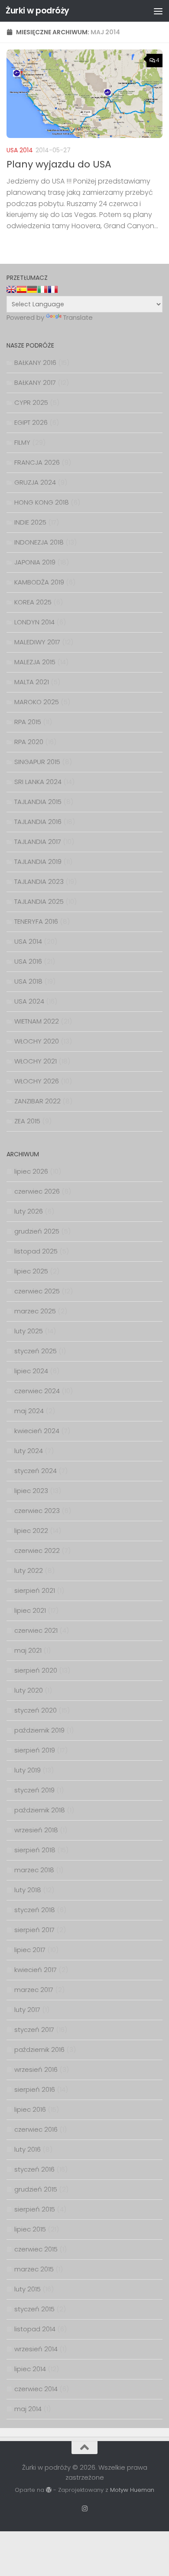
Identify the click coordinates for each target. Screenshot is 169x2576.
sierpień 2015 (35, 2209)
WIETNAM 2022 (37, 1021)
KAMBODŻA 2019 (39, 582)
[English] (11, 289)
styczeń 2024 (36, 1471)
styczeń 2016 (34, 2169)
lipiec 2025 (31, 1271)
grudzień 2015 (36, 2189)
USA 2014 (20, 150)
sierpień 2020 (36, 1670)
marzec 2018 (34, 1870)
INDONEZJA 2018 (39, 542)
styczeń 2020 (36, 1710)
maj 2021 (28, 1650)
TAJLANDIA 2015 (38, 802)
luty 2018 (28, 1890)
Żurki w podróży (37, 11)
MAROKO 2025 (37, 702)
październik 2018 (40, 1810)
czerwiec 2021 (36, 1630)
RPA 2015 (28, 722)
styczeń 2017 (34, 2030)
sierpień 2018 (35, 1850)
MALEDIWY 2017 (37, 642)
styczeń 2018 (35, 1910)
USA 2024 (29, 1001)
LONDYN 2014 (34, 622)
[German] (32, 289)
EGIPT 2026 (31, 422)
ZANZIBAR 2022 (37, 1101)
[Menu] (158, 11)
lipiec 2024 (31, 1371)
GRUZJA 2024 (35, 482)
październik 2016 (39, 2049)
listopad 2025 (36, 1251)
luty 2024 (29, 1451)
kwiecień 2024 (37, 1431)
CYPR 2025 (31, 402)
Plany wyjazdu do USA (59, 164)
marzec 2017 (34, 1990)
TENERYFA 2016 (36, 921)
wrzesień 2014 (36, 2349)
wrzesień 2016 (36, 2069)
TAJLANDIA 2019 (38, 861)
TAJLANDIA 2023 (39, 881)
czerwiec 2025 (37, 1291)
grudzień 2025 (37, 1231)
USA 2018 (28, 981)
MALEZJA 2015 (35, 662)
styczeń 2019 (34, 1790)
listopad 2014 (35, 2329)
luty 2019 (28, 1770)
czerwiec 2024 (37, 1391)
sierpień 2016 (35, 2089)
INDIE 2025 (30, 522)
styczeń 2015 (34, 2309)
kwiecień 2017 (36, 1970)
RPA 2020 (29, 742)
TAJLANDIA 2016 (38, 822)
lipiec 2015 (30, 2229)
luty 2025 (29, 1331)
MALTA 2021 (32, 682)
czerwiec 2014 (36, 2389)
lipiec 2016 (30, 2109)
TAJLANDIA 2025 (39, 901)
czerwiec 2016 (36, 2129)
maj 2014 (28, 2409)
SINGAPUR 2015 (37, 762)
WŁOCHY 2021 (36, 1061)
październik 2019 (39, 1730)
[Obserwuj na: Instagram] (85, 2509)
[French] (53, 289)
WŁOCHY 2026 (37, 1081)
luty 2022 (29, 1570)
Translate (78, 317)
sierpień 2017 (34, 1930)
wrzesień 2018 (36, 1830)
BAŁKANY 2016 (35, 363)
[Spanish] (22, 289)
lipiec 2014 (30, 2369)
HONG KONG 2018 (42, 502)
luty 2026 (29, 1211)
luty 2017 (27, 2010)
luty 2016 (28, 2149)
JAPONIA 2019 (35, 562)
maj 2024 (29, 1411)
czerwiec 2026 (37, 1191)
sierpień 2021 (35, 1590)
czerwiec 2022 (37, 1551)
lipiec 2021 (30, 1610)
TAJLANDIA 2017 (38, 842)
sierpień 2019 (35, 1750)
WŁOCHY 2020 (37, 1041)
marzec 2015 (34, 2269)
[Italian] (42, 289)
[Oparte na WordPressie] (49, 2490)
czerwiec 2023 (37, 1511)
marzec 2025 (35, 1311)
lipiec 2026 (31, 1171)
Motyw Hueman (132, 2490)
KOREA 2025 (33, 602)
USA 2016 (28, 961)
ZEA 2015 (27, 1121)
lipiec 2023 (31, 1491)
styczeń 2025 (36, 1351)
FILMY (22, 442)
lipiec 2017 (30, 1950)
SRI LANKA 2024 (38, 782)
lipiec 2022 (31, 1531)
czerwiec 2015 (36, 2249)
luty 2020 (29, 1690)
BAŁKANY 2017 (35, 382)
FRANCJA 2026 (37, 462)
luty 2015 (28, 2289)
